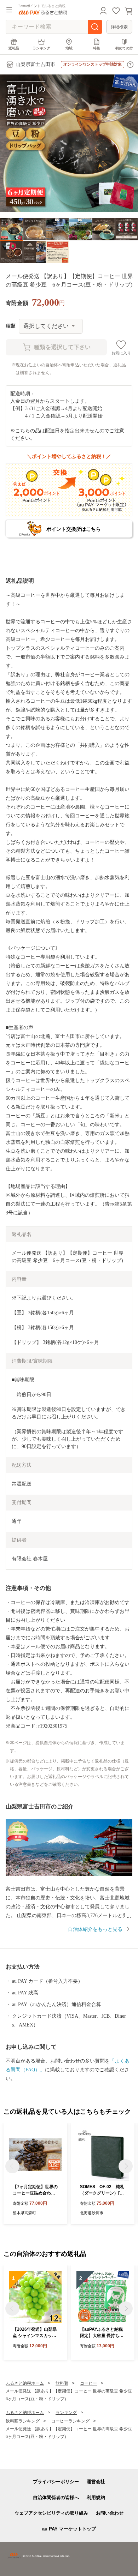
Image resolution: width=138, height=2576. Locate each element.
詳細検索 (119, 27)
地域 (69, 48)
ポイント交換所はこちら (74, 529)
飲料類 (62, 2383)
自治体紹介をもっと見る (95, 1929)
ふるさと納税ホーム (25, 2383)
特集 (97, 48)
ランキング (41, 48)
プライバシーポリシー (56, 2482)
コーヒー (88, 2383)
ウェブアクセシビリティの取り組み (51, 2513)
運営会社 (96, 2482)
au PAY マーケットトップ (69, 2529)
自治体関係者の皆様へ (56, 2497)
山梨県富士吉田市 (35, 64)
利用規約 (96, 2497)
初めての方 (124, 48)
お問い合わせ (110, 2513)
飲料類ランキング (23, 2421)
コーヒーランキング (70, 2421)
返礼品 (14, 48)
